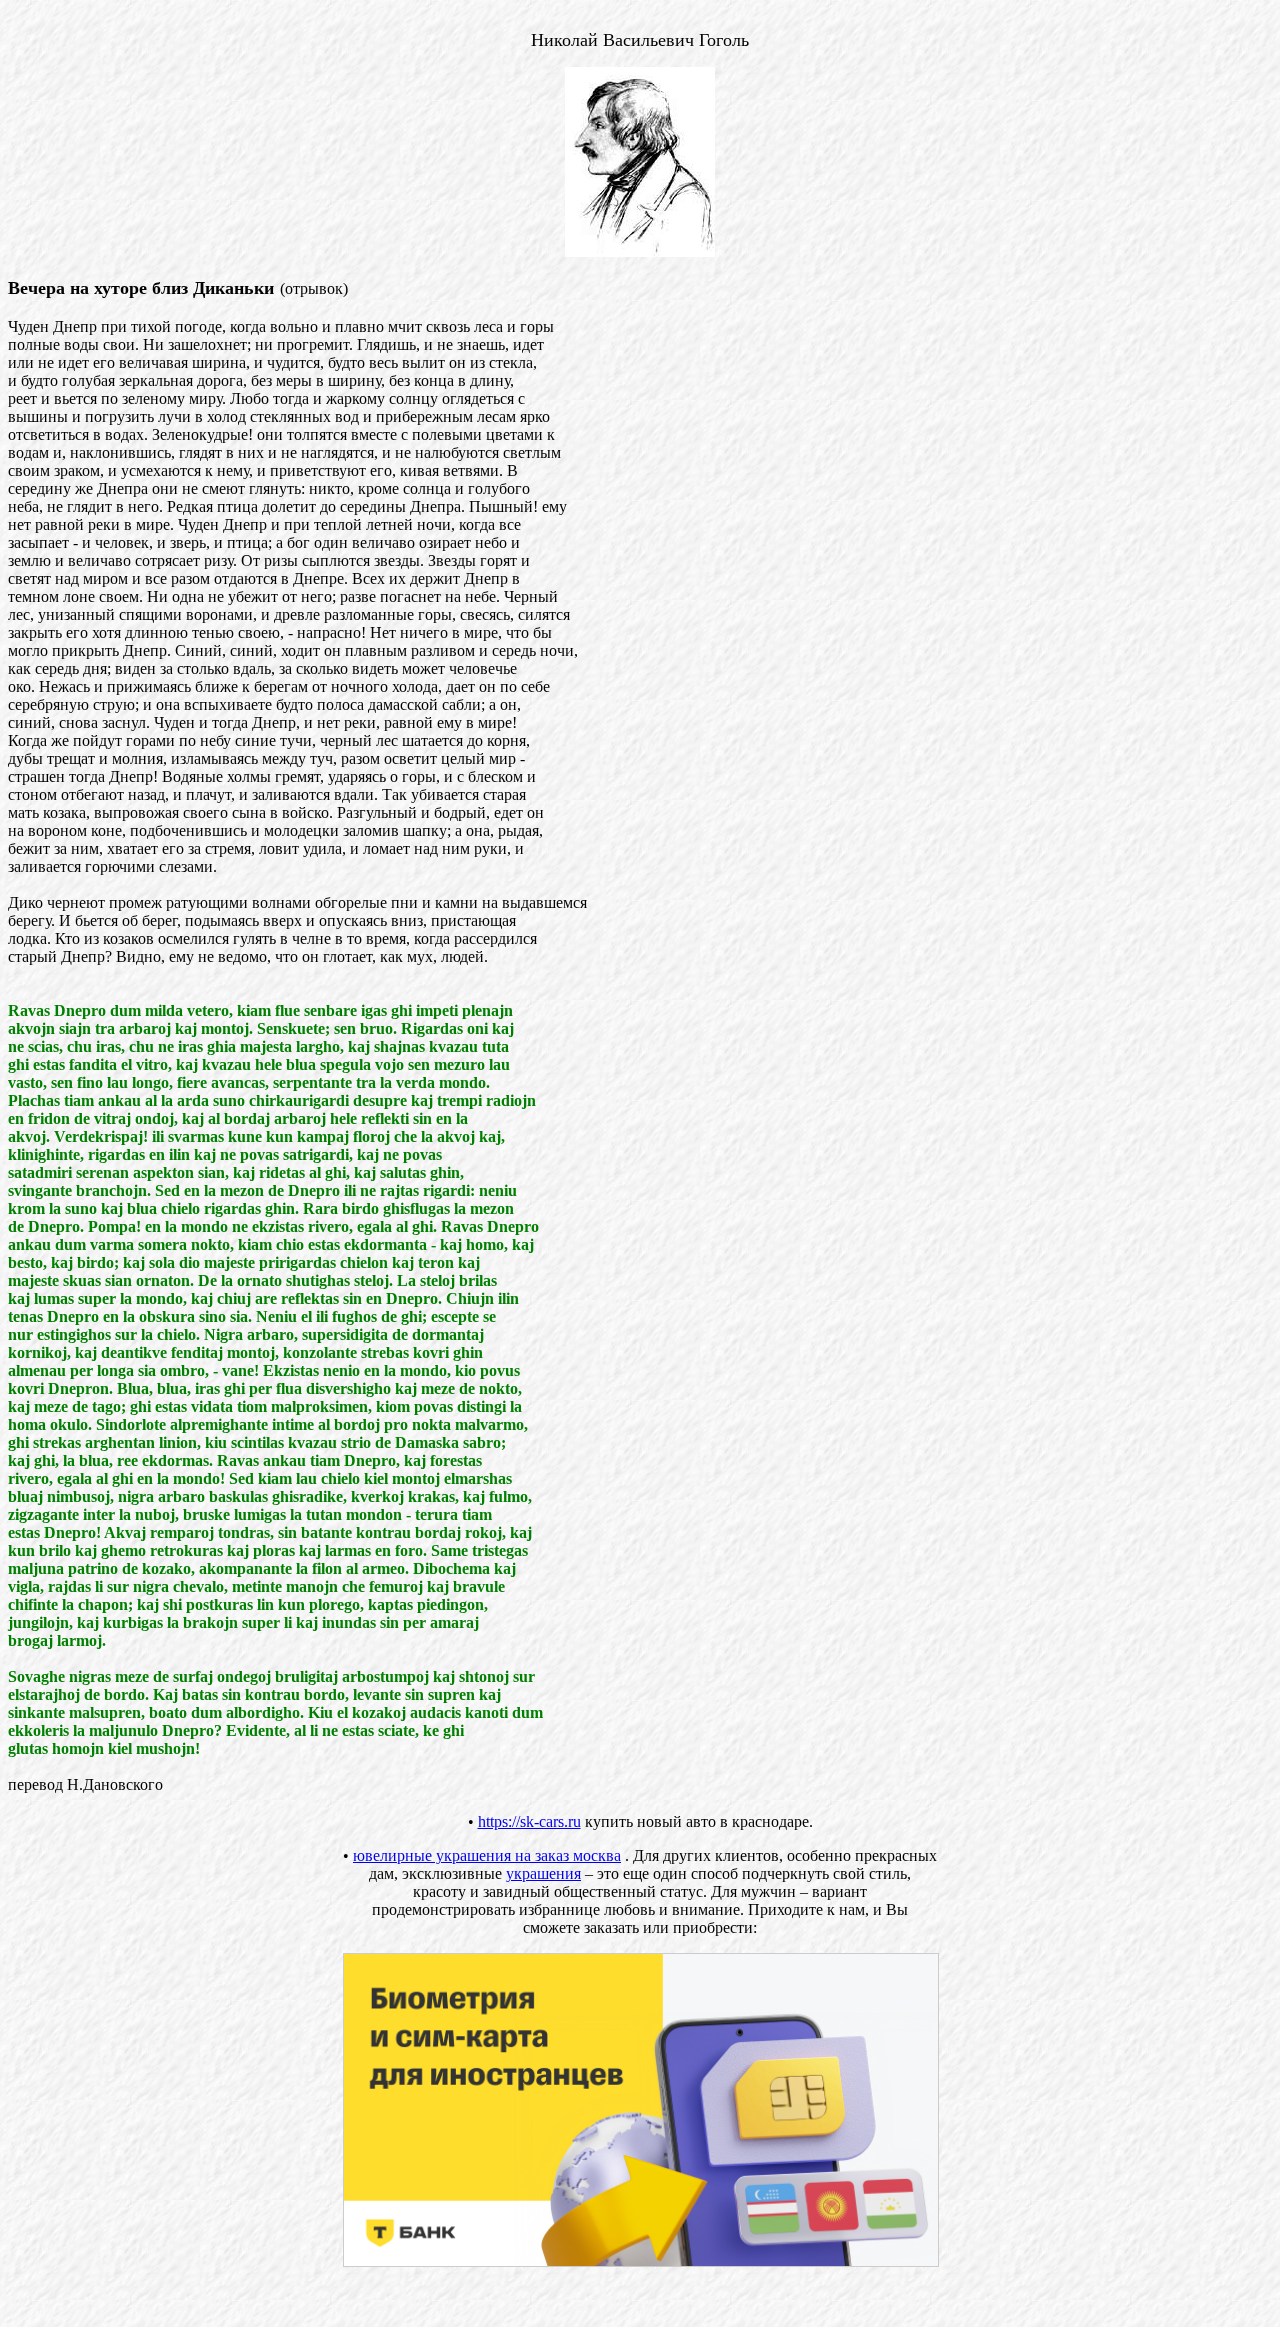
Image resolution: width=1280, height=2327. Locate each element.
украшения (543, 1873)
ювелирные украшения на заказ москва (487, 1855)
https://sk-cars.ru (529, 1821)
